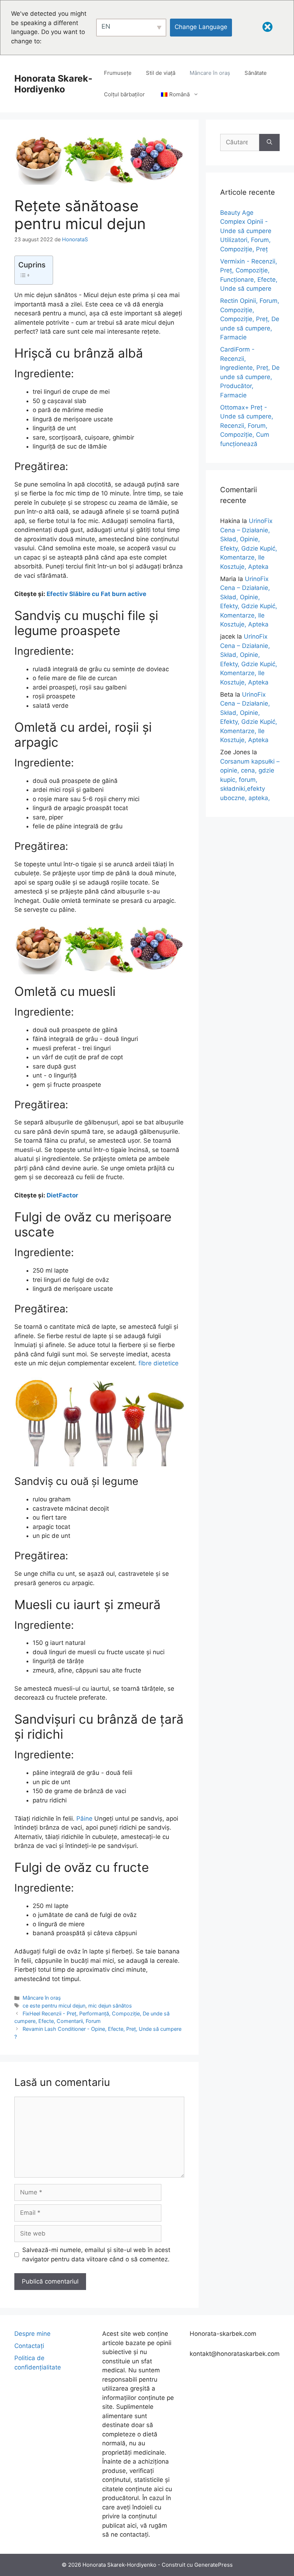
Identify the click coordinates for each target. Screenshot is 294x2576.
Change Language (201, 27)
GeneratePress (214, 2565)
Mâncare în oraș (210, 73)
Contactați (29, 2346)
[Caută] (269, 142)
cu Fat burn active (118, 594)
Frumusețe (118, 73)
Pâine (84, 1819)
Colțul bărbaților (124, 94)
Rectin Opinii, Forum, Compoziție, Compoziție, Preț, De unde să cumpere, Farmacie (250, 319)
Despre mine (32, 2334)
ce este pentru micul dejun (54, 2006)
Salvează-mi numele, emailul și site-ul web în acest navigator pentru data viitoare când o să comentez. (96, 2255)
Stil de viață (161, 73)
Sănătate (256, 73)
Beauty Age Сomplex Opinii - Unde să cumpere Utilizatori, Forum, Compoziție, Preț (246, 231)
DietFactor (62, 1195)
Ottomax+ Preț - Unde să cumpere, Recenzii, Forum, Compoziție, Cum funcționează (247, 426)
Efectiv (58, 594)
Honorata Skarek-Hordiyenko (53, 84)
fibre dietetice (158, 1363)
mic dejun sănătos (110, 2006)
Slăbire (80, 594)
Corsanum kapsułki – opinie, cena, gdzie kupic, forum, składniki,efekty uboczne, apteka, (250, 780)
